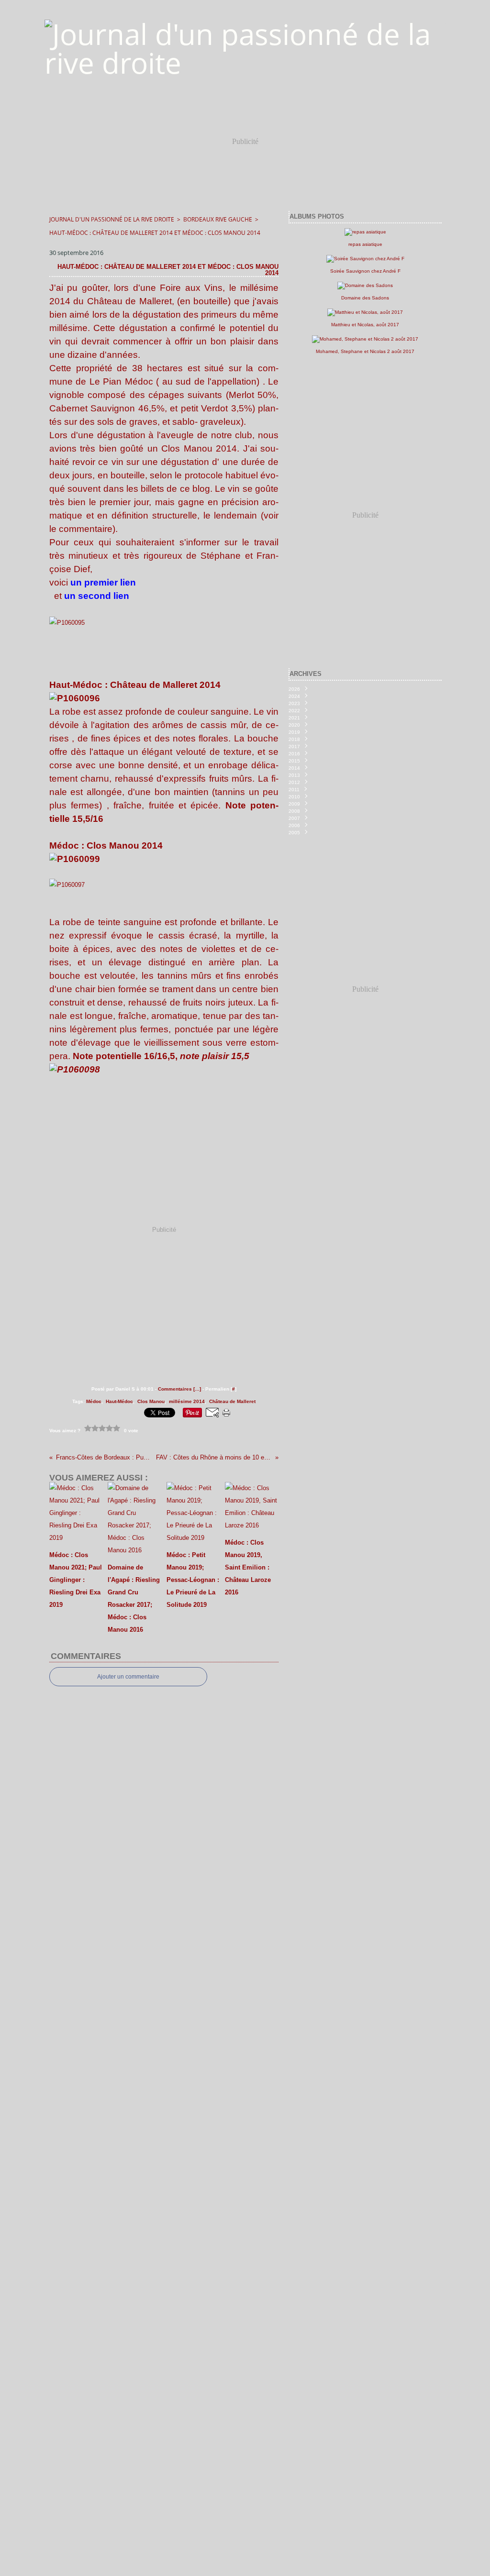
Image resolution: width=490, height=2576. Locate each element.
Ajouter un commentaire (128, 1677)
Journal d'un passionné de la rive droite (112, 219)
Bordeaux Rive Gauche (218, 219)
